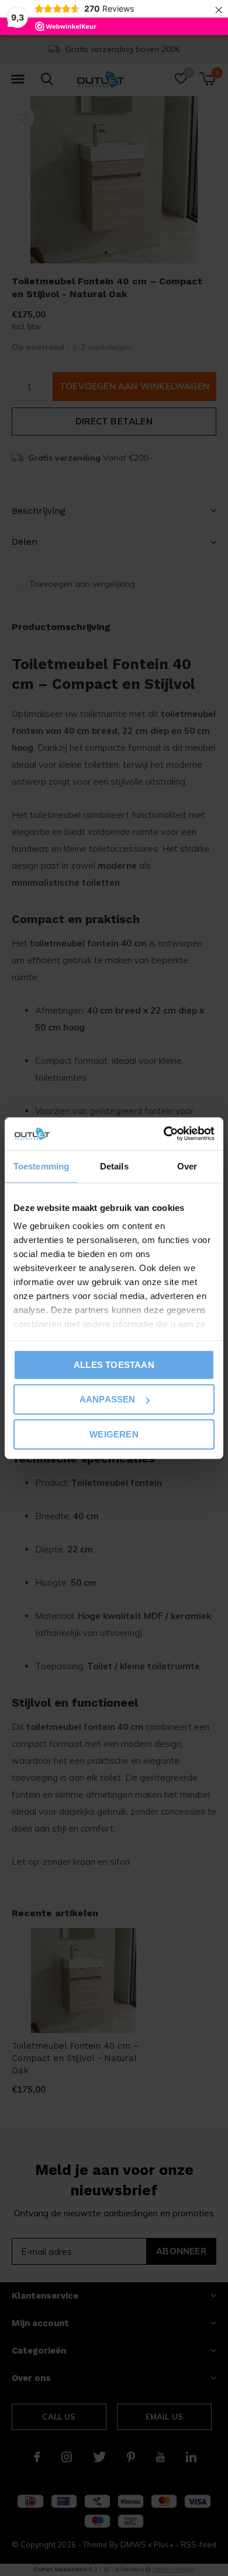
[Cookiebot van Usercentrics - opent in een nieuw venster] (164, 1134)
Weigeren (114, 1434)
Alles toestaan (114, 1364)
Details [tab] (114, 1166)
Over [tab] (187, 1166)
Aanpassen (108, 1399)
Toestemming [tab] (41, 1166)
